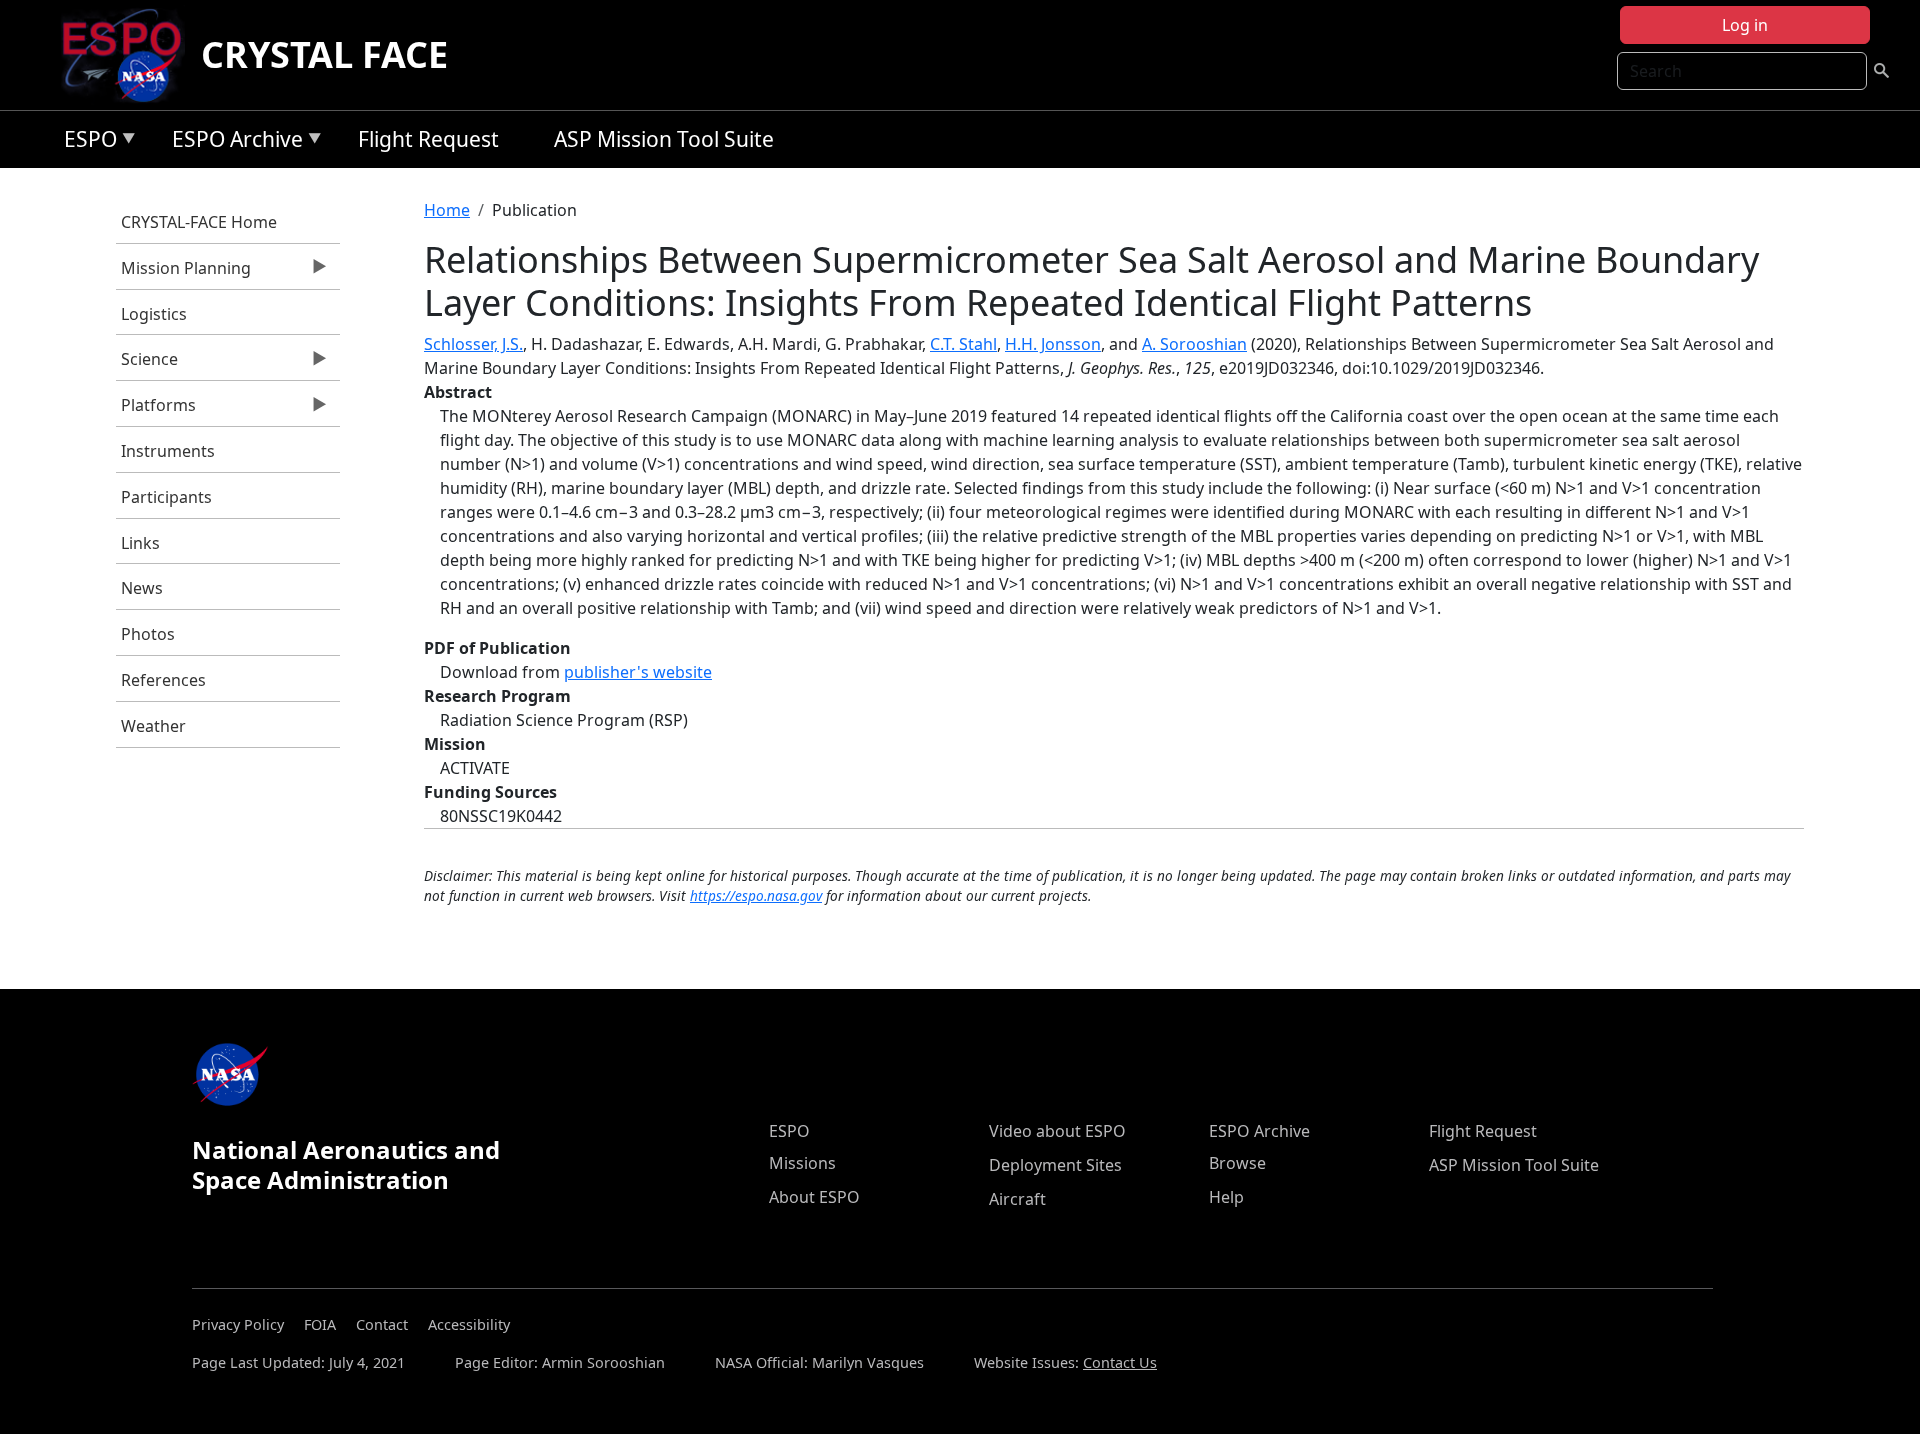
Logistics (154, 314)
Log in (1745, 25)
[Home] (129, 55)
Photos (148, 634)
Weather (153, 726)
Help (1226, 1197)
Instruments (168, 451)
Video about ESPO (1057, 1131)
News (142, 588)
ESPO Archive (232, 142)
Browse (1237, 1163)
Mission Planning (183, 273)
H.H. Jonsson (1053, 344)
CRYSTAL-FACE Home (199, 222)
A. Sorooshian (1194, 344)
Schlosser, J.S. (473, 344)
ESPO (85, 142)
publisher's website (638, 672)
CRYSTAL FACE (324, 54)
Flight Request (428, 139)
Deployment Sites (1055, 1165)
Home (447, 210)
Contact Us (1120, 1362)
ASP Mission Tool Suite (664, 139)
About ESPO (814, 1197)
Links (140, 543)
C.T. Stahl (963, 344)
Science (147, 364)
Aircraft (1017, 1199)
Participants (166, 497)
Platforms (156, 410)
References (163, 680)
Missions (802, 1163)
